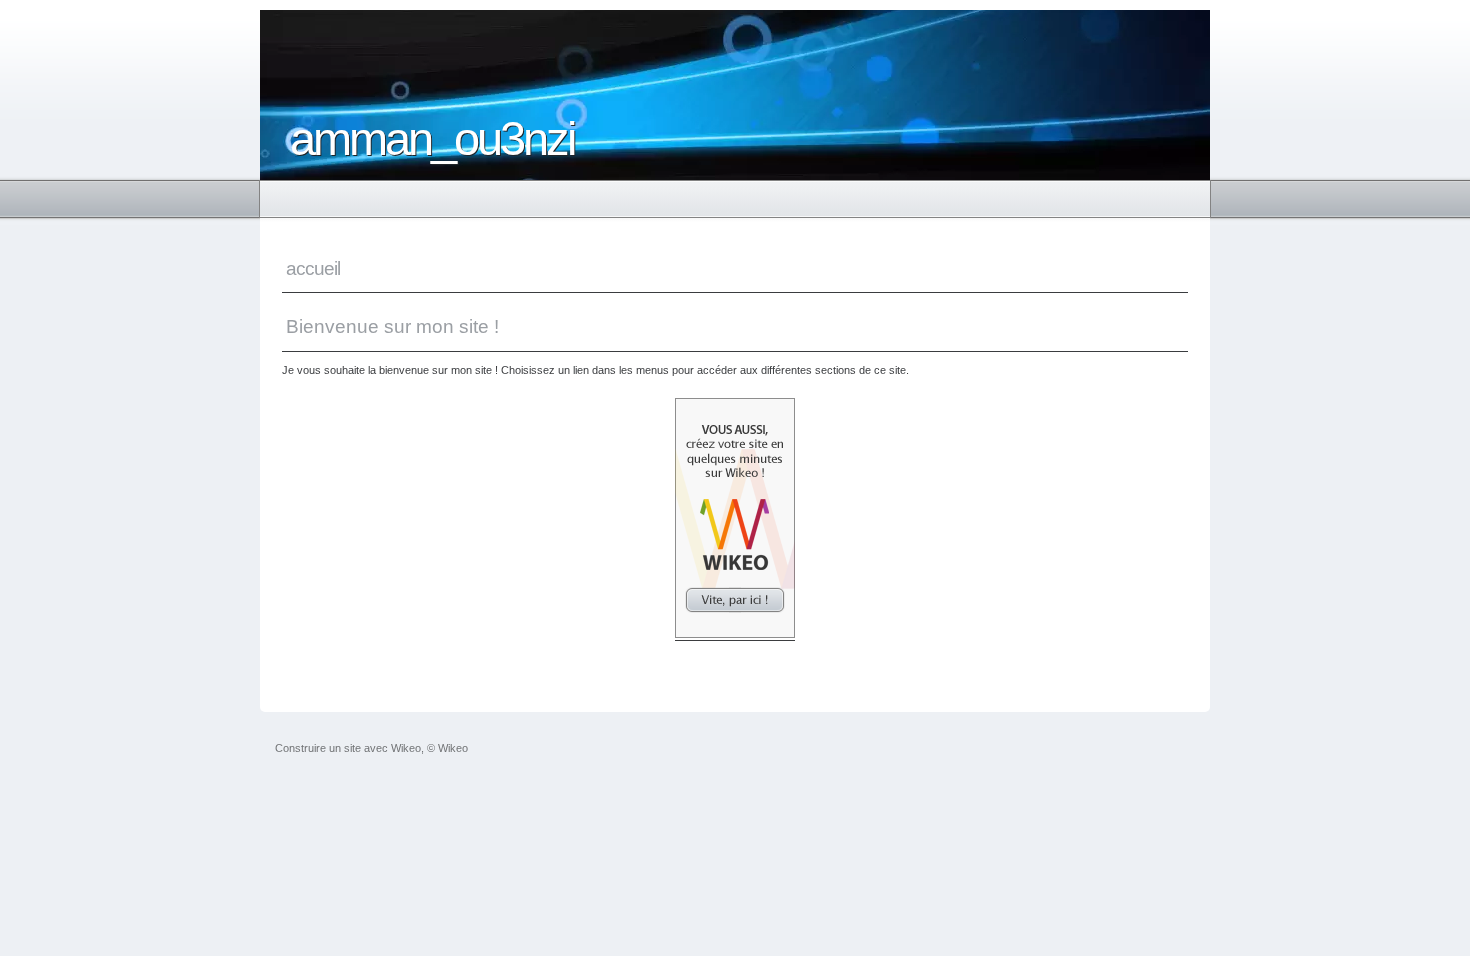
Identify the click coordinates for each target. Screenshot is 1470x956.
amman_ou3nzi (432, 138)
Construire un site (318, 748)
